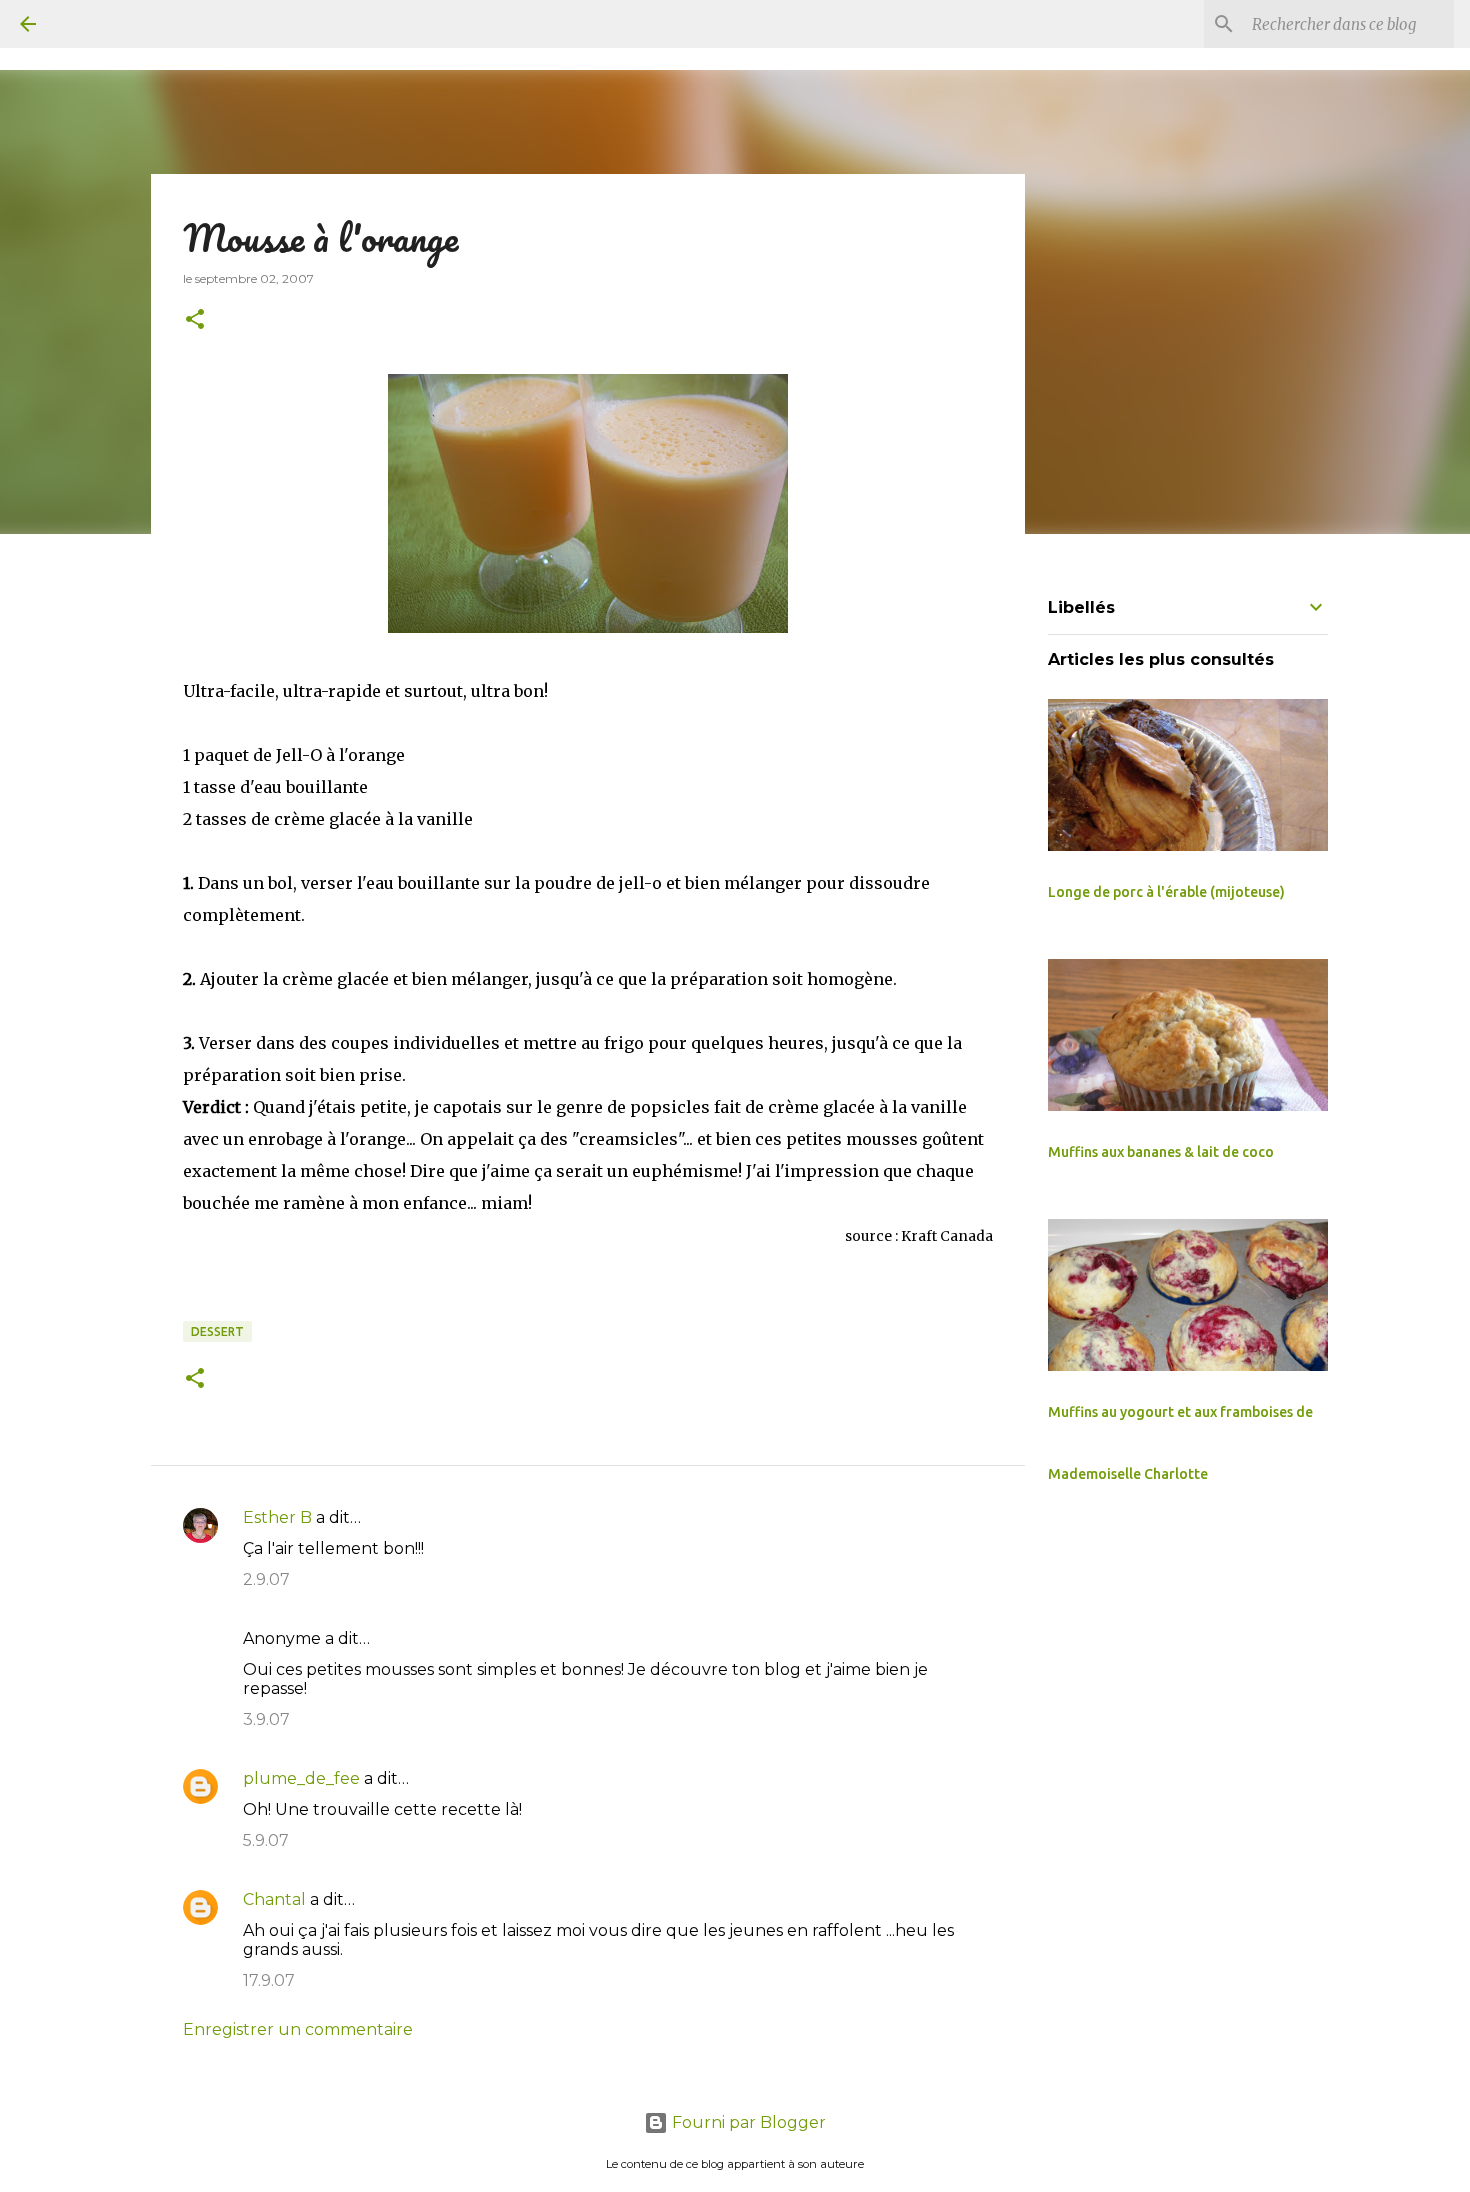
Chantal (274, 1899)
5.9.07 (266, 1840)
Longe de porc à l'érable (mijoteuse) (1166, 892)
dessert (217, 1331)
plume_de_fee (301, 1778)
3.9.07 (266, 1719)
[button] (195, 320)
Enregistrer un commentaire (298, 2029)
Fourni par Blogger (747, 2122)
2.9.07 (266, 1579)
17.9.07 (269, 1980)
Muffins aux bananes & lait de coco (1161, 1152)
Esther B (277, 1517)
